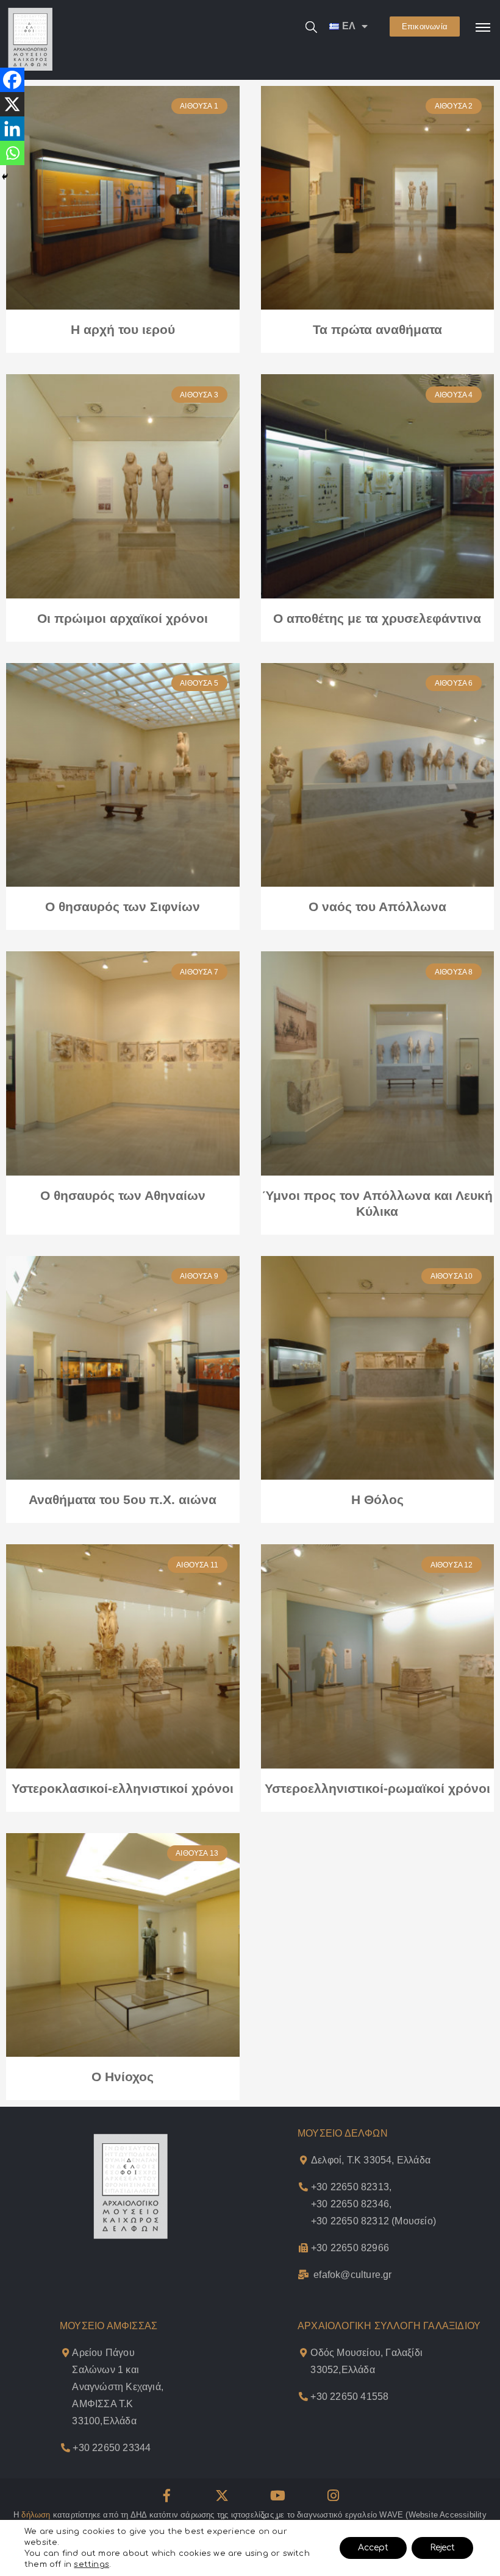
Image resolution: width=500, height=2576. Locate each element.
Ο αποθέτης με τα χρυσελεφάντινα (377, 618)
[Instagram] (334, 2496)
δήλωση (36, 2515)
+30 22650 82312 (350, 2221)
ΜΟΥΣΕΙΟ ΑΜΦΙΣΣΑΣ (109, 2326)
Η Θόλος (377, 1499)
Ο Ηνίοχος (123, 2077)
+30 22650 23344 (112, 2448)
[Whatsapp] (12, 153)
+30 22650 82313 (350, 2187)
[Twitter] (222, 2496)
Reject (442, 2548)
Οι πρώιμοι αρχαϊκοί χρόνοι (123, 618)
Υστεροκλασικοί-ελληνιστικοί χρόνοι (123, 1788)
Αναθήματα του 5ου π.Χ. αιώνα (123, 1499)
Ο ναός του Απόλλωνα (377, 907)
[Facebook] (12, 80)
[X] (12, 104)
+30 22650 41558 (349, 2397)
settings (91, 2564)
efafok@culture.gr (352, 2275)
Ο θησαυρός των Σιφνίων (123, 907)
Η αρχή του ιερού (123, 329)
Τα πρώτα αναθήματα (377, 329)
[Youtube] (278, 2496)
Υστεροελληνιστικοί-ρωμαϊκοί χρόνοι (377, 1788)
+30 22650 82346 (350, 2204)
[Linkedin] (12, 129)
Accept (373, 2548)
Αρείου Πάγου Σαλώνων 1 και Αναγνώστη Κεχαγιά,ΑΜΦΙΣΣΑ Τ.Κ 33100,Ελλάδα (118, 2387)
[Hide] (5, 177)
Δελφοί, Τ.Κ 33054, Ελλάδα (371, 2160)
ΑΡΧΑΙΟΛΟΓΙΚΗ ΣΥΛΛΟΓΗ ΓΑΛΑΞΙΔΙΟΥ (389, 2326)
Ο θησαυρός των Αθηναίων (123, 1195)
